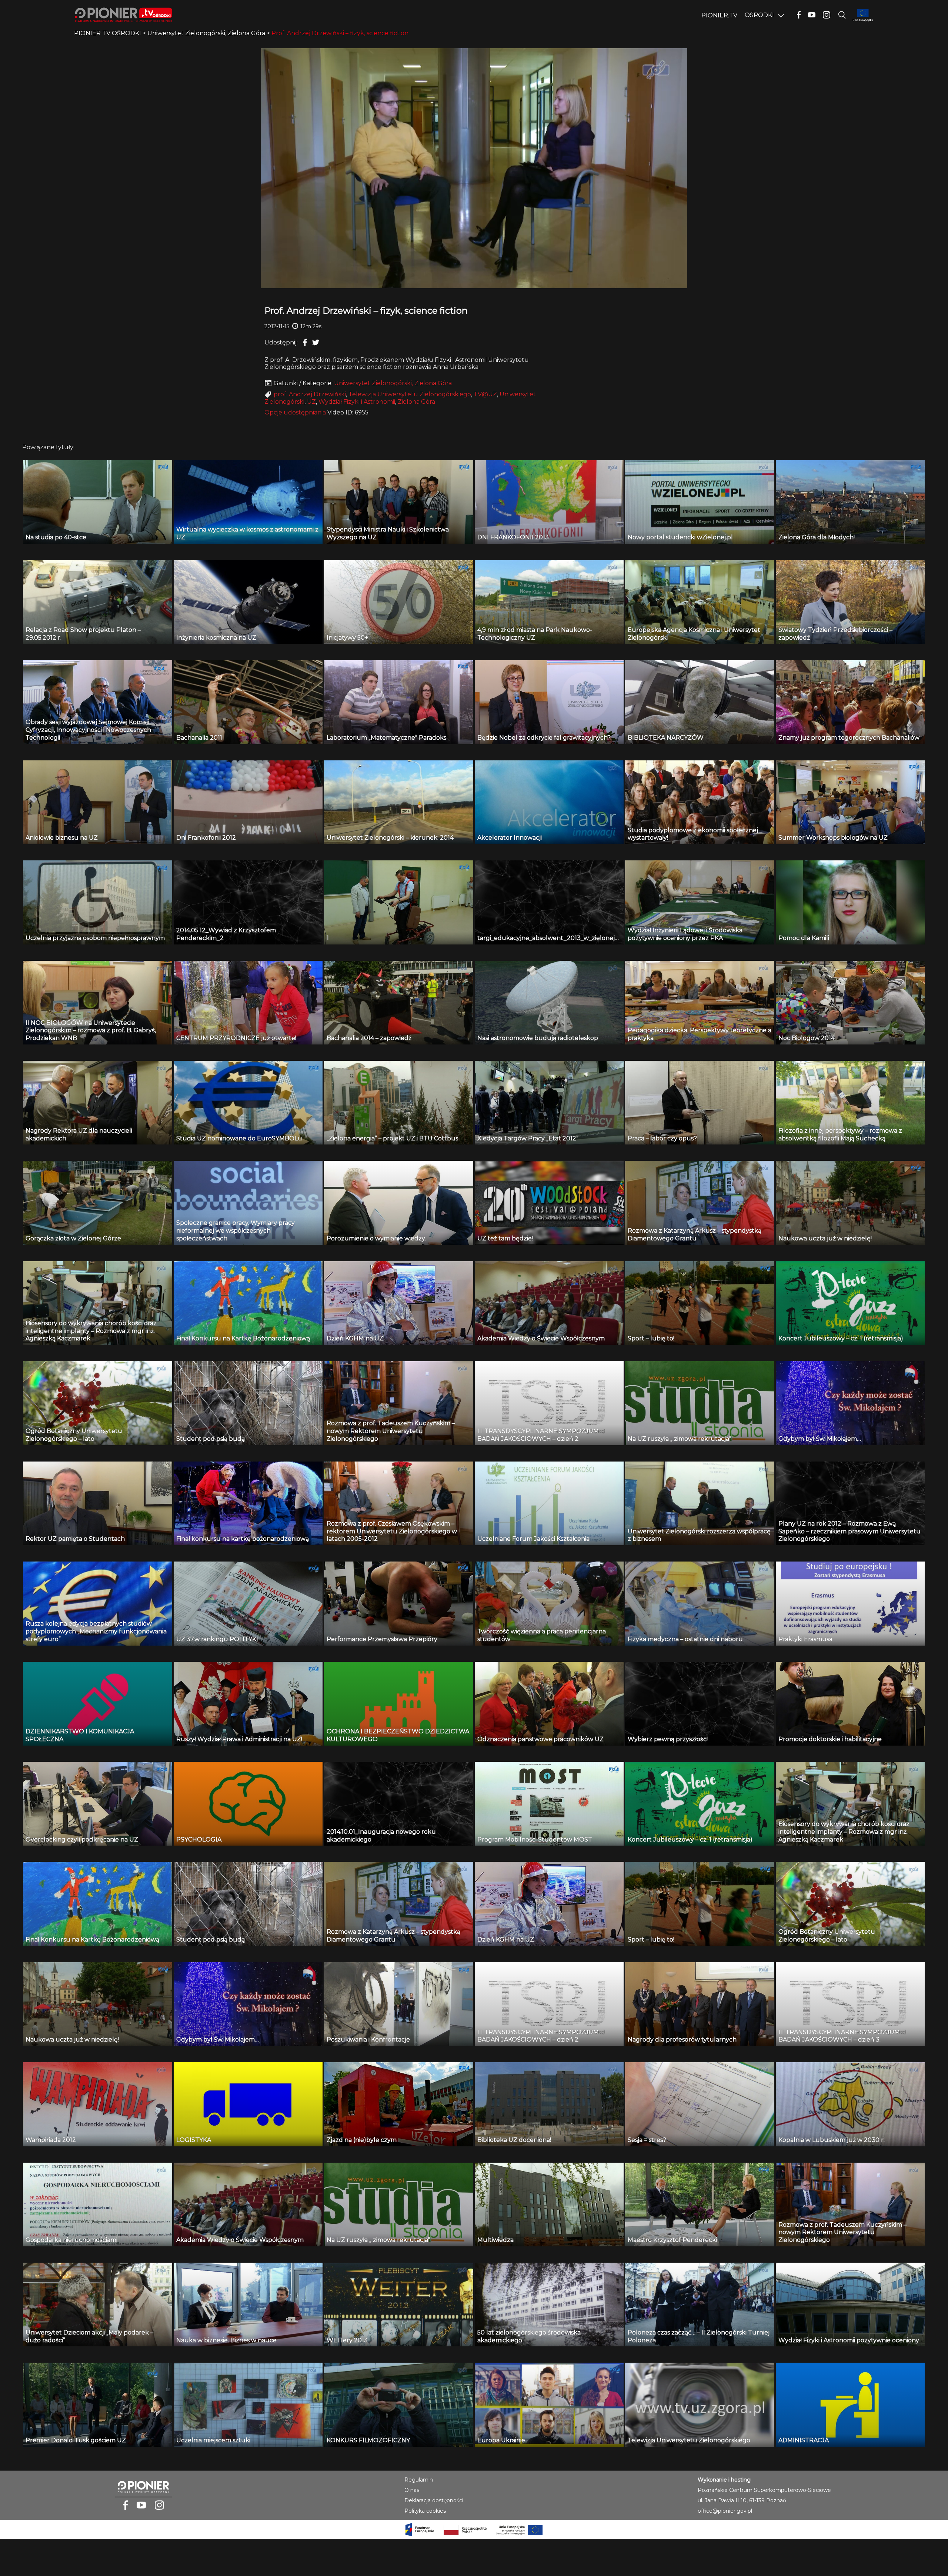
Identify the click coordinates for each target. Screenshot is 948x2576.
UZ (311, 402)
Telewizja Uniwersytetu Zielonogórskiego (410, 394)
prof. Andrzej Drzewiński (310, 394)
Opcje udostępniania (295, 412)
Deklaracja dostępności (434, 2500)
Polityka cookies (425, 2511)
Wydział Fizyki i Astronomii (357, 402)
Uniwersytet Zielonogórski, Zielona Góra (393, 383)
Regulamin (419, 2480)
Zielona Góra (416, 402)
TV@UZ (485, 394)
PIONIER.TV (719, 15)
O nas (412, 2490)
